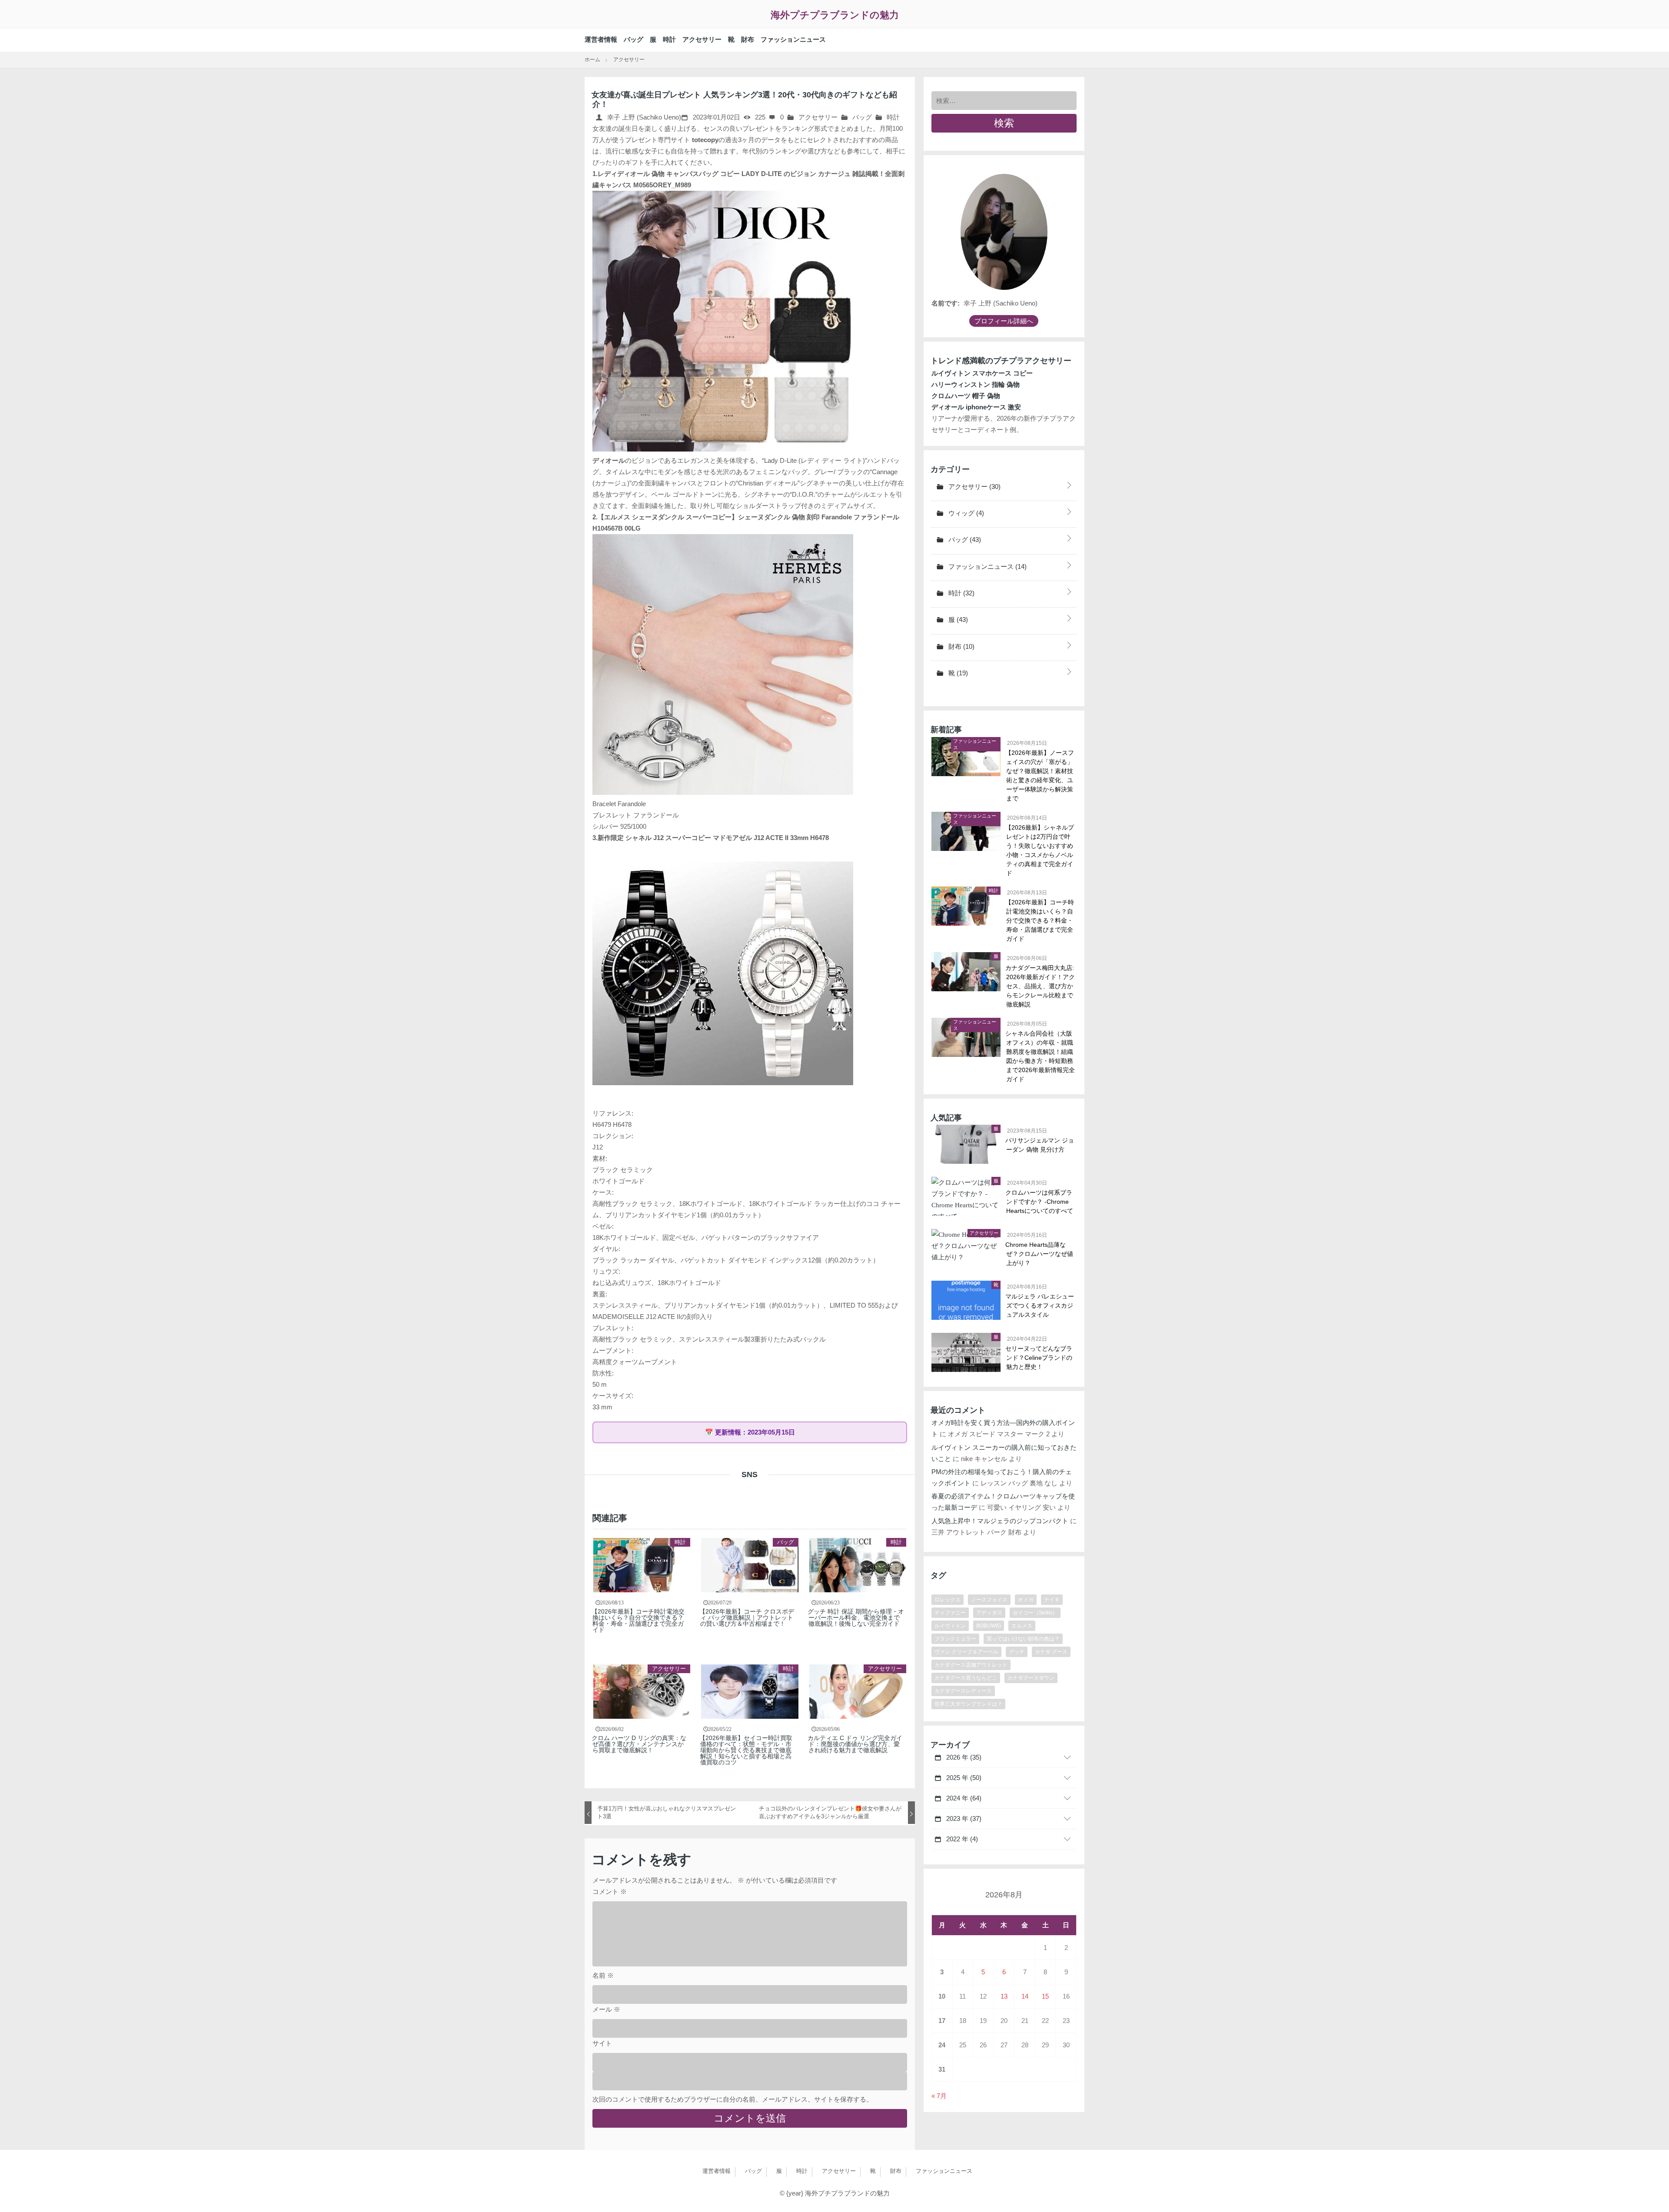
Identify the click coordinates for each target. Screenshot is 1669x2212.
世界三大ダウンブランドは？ (968, 1704)
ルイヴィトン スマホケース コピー (982, 373)
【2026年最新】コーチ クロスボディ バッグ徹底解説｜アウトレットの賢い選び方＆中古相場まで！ (747, 1617)
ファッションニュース (793, 39)
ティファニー (950, 1613)
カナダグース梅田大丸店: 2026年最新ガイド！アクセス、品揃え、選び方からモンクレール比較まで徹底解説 (1041, 986)
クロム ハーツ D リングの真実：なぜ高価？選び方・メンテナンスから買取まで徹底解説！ (639, 1744)
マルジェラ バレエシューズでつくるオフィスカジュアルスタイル (1040, 1305)
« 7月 (939, 2096)
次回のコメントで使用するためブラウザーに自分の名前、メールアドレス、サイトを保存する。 (733, 2099)
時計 (669, 39)
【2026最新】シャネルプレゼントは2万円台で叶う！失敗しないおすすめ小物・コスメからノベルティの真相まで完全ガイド (1040, 850)
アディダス (989, 1613)
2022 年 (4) (961, 1839)
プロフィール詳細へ (1004, 321)
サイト (602, 2043)
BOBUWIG (989, 1626)
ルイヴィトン (950, 1626)
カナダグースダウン (1031, 1678)
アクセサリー (702, 39)
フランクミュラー (955, 1639)
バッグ (633, 39)
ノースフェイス (989, 1600)
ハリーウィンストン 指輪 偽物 (976, 384)
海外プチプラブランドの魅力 (835, 15)
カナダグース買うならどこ (966, 1678)
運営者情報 (601, 39)
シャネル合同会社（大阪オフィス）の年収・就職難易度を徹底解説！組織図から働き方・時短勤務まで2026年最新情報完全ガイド (1041, 1056)
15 (1045, 1996)
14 (1025, 1996)
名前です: (946, 303)
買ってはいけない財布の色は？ (1023, 1639)
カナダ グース (1051, 1652)
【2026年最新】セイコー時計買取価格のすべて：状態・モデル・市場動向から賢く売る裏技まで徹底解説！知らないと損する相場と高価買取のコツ (746, 1750)
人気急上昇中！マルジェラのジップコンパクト (1000, 1521)
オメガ (1026, 1600)
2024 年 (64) (963, 1798)
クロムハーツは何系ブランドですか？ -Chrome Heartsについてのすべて (1040, 1202)
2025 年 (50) (963, 1778)
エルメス (1022, 1626)
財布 (748, 39)
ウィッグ (965, 513)
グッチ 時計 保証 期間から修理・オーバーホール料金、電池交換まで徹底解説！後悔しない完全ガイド (856, 1617)
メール (606, 2009)
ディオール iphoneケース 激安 (976, 407)
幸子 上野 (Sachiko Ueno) (643, 117)
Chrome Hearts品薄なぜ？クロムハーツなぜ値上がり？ (1040, 1254)
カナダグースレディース (963, 1691)
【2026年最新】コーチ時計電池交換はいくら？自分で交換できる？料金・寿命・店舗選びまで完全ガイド (638, 1621)
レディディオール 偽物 (631, 174)
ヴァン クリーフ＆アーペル (966, 1652)
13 (1004, 1996)
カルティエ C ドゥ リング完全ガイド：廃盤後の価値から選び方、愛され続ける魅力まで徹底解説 (855, 1744)
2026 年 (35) (963, 1757)
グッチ (1017, 1652)
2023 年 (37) (963, 1818)
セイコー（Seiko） (1035, 1613)
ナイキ (1052, 1600)
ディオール (609, 460)
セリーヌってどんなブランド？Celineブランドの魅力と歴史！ (1039, 1358)
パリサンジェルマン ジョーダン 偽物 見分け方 (1040, 1145)
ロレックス (948, 1600)
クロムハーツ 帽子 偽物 (966, 396)
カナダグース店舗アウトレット (971, 1665)
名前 (603, 1975)
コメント (610, 1891)
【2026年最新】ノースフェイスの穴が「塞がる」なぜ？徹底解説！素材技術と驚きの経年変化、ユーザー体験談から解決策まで (1040, 776)
